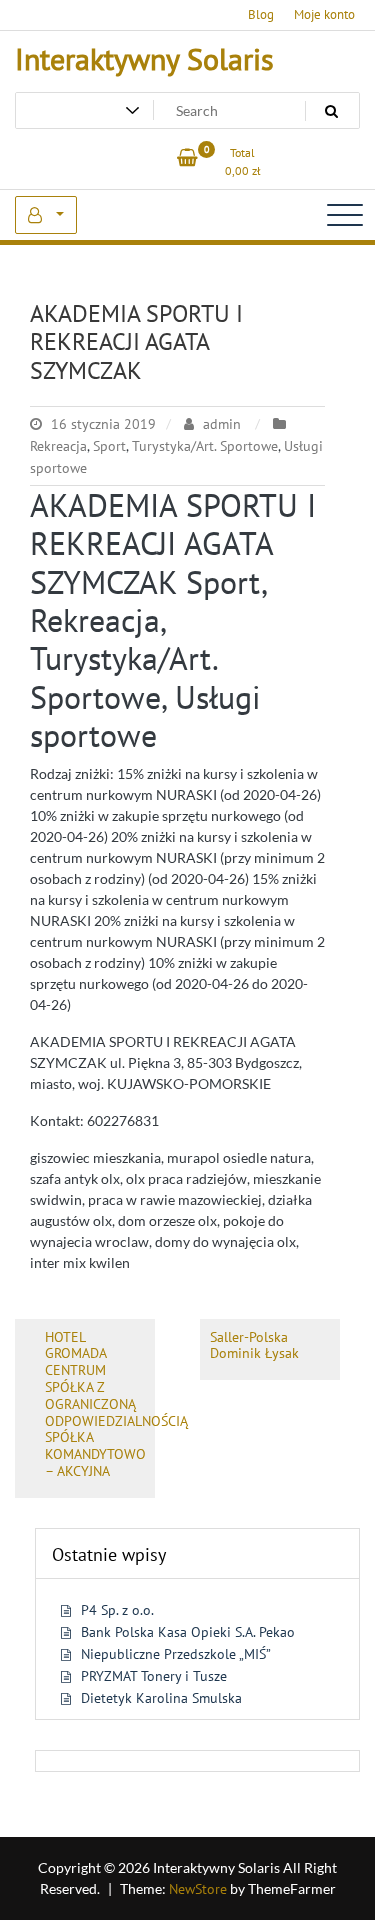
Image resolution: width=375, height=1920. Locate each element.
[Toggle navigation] (345, 215)
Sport (109, 446)
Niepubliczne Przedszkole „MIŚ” (176, 1654)
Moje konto (324, 14)
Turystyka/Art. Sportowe (205, 446)
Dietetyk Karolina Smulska (161, 1698)
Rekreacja (58, 446)
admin (222, 424)
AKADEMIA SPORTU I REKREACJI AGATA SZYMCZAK (136, 342)
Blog (261, 14)
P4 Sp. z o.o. (117, 1610)
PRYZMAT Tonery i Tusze (154, 1676)
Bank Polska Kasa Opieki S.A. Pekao (188, 1632)
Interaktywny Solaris (144, 58)
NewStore (198, 1889)
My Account (46, 215)
